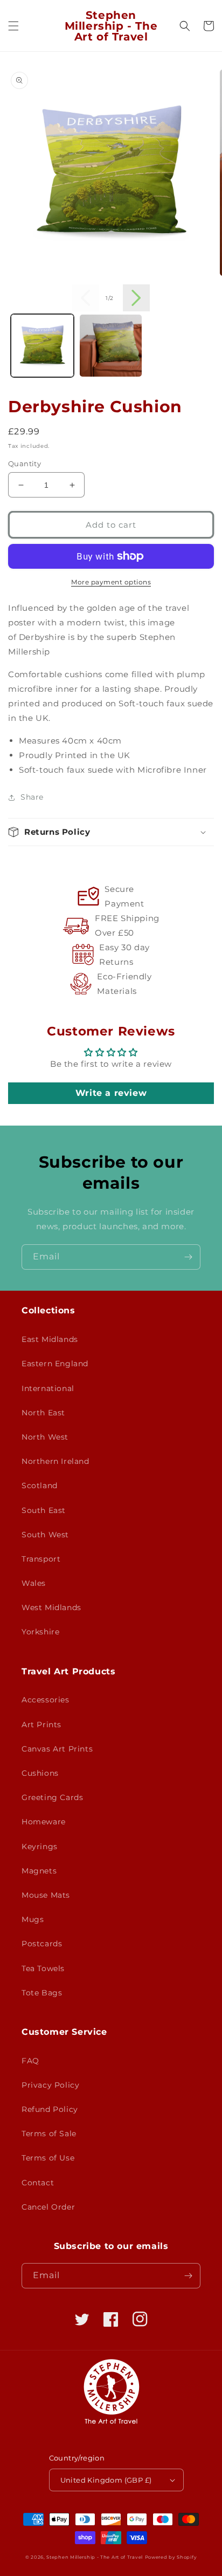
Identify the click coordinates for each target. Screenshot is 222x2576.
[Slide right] (136, 298)
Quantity (25, 464)
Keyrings (40, 1846)
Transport (41, 1559)
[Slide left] (86, 298)
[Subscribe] (188, 1257)
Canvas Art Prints (57, 1749)
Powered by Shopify (171, 2557)
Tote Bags (42, 1993)
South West (45, 1535)
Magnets (39, 1871)
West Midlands (51, 1607)
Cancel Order (48, 2207)
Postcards (42, 1944)
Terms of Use (48, 2158)
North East (43, 1413)
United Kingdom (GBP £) (106, 2480)
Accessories (46, 1700)
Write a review (111, 1093)
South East (44, 1510)
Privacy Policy (50, 2085)
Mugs (33, 1919)
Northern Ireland (55, 1461)
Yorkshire (40, 1632)
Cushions (40, 1773)
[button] (13, 26)
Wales (34, 1583)
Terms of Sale (49, 2134)
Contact (38, 2183)
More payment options (111, 582)
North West (45, 1437)
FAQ (30, 2061)
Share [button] (32, 797)
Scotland (40, 1485)
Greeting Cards (52, 1797)
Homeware (44, 1822)
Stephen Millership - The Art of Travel (95, 2557)
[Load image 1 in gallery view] (42, 346)
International (48, 1388)
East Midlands (50, 1339)
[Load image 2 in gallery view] (111, 346)
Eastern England (55, 1364)
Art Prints (41, 1725)
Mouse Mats (46, 1895)
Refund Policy (50, 2109)
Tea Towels (43, 1968)
